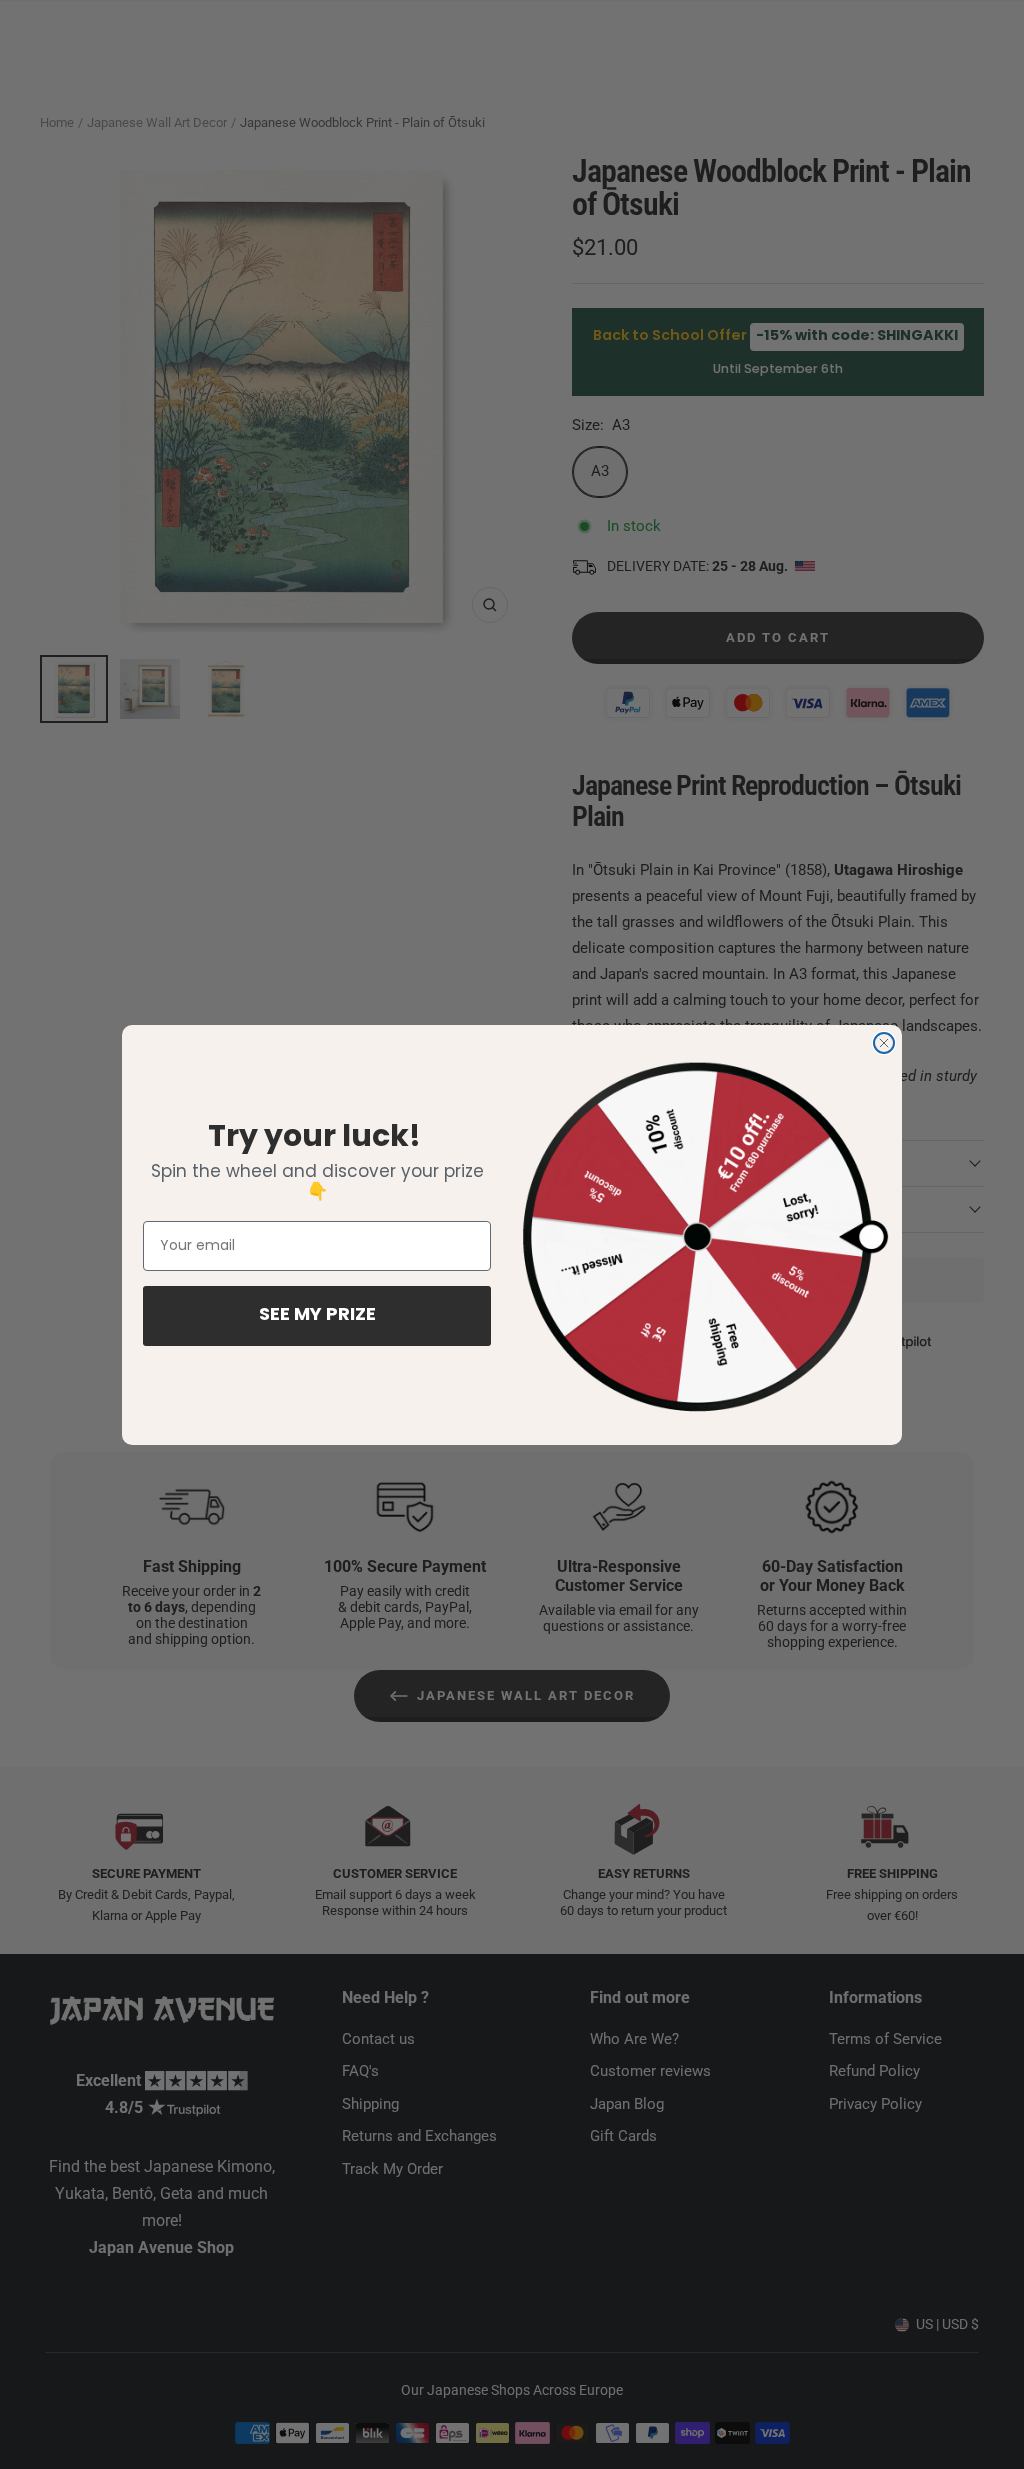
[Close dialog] (884, 1043)
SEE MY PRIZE (317, 1316)
